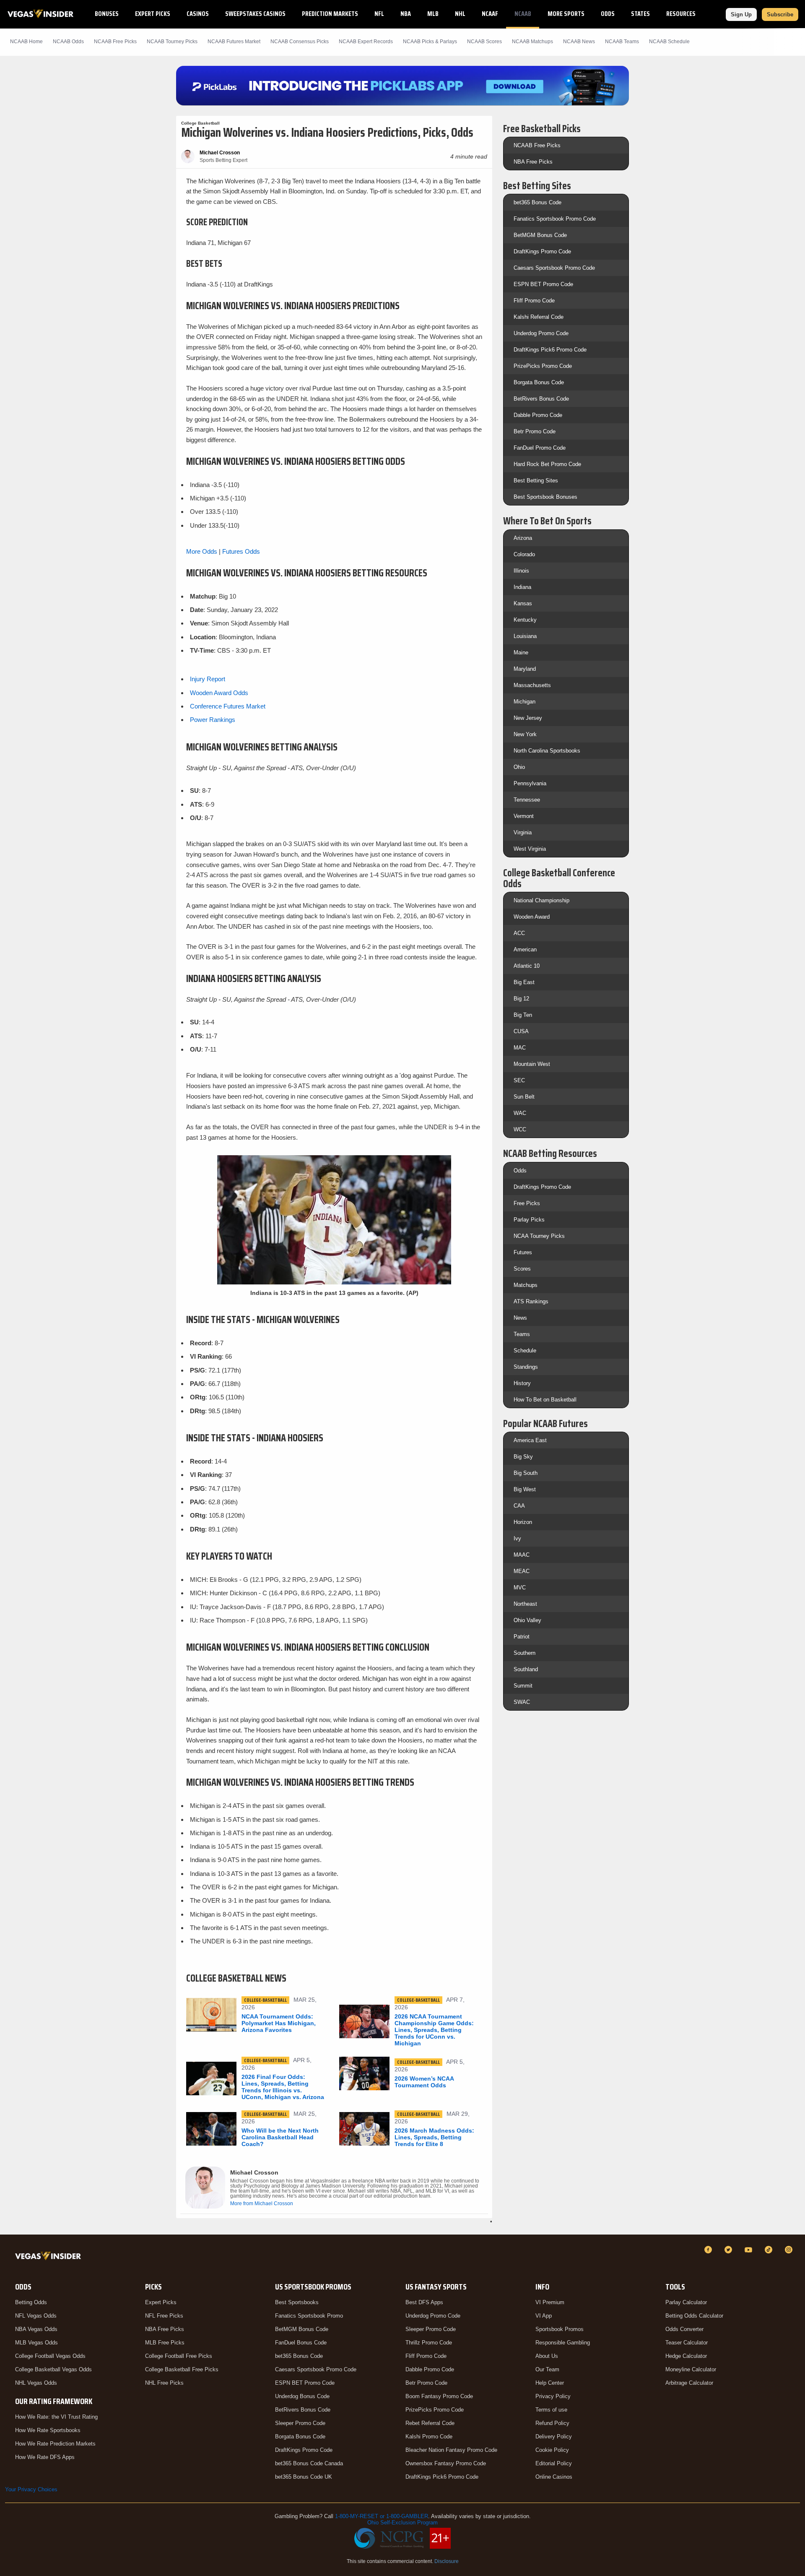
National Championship (541, 900)
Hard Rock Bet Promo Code (547, 464)
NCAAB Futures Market (234, 42)
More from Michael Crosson (262, 2204)
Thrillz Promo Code (429, 2343)
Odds (608, 14)
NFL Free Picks (164, 2316)
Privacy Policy (553, 2396)
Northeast (525, 1604)
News (520, 1318)
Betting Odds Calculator (694, 2316)
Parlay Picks (529, 1220)
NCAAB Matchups (532, 42)
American (525, 949)
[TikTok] (770, 2250)
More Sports (566, 14)
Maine (521, 652)
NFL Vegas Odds (36, 2316)
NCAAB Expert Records (366, 42)
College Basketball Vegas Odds (53, 2369)
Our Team (547, 2369)
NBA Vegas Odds (36, 2329)
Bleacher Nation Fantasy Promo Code (451, 2450)
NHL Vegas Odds (36, 2383)
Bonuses (107, 14)
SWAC (522, 1702)
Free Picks (527, 1203)
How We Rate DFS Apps (45, 2457)
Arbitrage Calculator (689, 2383)
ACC (519, 933)
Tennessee (527, 800)
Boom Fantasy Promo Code (439, 2396)
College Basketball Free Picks (182, 2369)
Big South (526, 1473)
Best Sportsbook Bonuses (545, 497)
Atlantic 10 (527, 966)
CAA (519, 1506)
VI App (544, 2316)
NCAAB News (579, 42)
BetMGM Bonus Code (540, 235)
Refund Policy (552, 2423)
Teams (522, 1334)
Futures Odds (241, 551)
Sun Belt (524, 1097)
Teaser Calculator (687, 2343)
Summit (523, 1686)
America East (530, 1440)
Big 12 (521, 999)
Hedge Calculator (686, 2356)
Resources (681, 14)
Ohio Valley (527, 1620)
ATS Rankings (531, 1301)
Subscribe (780, 14)
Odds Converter (684, 2329)
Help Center (550, 2383)
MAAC (522, 1555)
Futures (523, 1252)
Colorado (524, 554)
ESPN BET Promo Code (543, 284)
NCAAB (523, 14)
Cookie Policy (552, 2450)
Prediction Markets (330, 14)
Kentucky (525, 620)
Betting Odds (31, 2302)
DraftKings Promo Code (542, 251)
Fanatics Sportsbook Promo (309, 2316)
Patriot (522, 1637)
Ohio (519, 767)
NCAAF (490, 14)
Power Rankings (213, 720)
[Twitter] (730, 2250)
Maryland (525, 669)
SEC (519, 1080)
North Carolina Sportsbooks (547, 751)
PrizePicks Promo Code (543, 366)
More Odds (202, 551)
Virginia (523, 832)
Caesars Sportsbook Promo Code (554, 268)
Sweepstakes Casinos (255, 14)
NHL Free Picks (164, 2383)
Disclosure (447, 2561)
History (522, 1383)
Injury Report (208, 679)
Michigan (525, 702)
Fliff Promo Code (534, 301)
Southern (525, 1653)
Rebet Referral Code (430, 2423)
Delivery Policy (554, 2437)
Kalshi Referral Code (539, 317)
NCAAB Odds (68, 42)
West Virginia (530, 849)
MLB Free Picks (165, 2343)
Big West (525, 1489)
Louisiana (525, 636)
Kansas (523, 603)
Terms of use (551, 2410)
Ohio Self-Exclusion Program (402, 2523)
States (640, 14)
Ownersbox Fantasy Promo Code (446, 2463)
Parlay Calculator (686, 2302)
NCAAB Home (26, 42)
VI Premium (550, 2302)
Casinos (198, 14)
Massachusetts (532, 685)
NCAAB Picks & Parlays (430, 42)
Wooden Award (532, 917)
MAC (520, 1048)
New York (525, 734)
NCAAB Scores (484, 42)
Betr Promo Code (535, 431)
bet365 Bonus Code (538, 202)
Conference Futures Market (228, 706)
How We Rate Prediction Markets (55, 2444)
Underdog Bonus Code (302, 2396)
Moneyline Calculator (691, 2369)
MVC (520, 1588)
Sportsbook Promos (560, 2329)
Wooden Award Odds (219, 693)
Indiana (522, 587)
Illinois (521, 571)
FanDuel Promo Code (540, 448)
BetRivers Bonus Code (541, 399)
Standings (526, 1367)
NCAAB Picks (115, 42)
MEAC (522, 1571)
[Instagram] (790, 2250)
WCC (520, 1129)
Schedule (525, 1351)
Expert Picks (153, 14)
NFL (379, 14)
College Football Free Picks (179, 2356)
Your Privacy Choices (31, 2489)
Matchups (526, 1285)
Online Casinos (554, 2477)
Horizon (523, 1522)
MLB (433, 14)
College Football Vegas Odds (50, 2356)
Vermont (524, 816)
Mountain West (532, 1064)
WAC (520, 1113)
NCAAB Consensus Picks (300, 42)
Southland (526, 1669)
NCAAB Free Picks (537, 145)
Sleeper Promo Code (300, 2423)
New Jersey (528, 718)
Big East (524, 982)
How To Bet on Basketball (545, 1400)
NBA (406, 14)
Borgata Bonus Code (539, 382)
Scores (522, 1269)
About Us (547, 2356)
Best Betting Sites (536, 481)
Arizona (523, 538)
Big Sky (523, 1457)
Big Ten (523, 1015)
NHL (460, 14)
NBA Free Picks (533, 162)
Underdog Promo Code (541, 333)
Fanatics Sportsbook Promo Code (555, 219)
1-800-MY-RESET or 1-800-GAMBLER (382, 2516)
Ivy (517, 1538)
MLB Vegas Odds (36, 2343)
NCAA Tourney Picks (539, 1236)
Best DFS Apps (424, 2302)
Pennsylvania (530, 783)
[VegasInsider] (50, 2257)
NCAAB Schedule (669, 42)
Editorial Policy (554, 2463)
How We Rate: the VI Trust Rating (56, 2417)
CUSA (521, 1031)
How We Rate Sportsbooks (48, 2430)
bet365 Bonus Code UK (304, 2477)
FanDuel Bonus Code (301, 2343)
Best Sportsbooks (297, 2302)
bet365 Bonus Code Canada (309, 2463)
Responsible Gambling (563, 2343)
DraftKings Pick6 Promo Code (550, 350)
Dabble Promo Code (538, 415)
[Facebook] (709, 2250)
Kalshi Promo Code (429, 2437)
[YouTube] (750, 2250)
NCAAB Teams (622, 42)
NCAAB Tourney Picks (172, 42)
